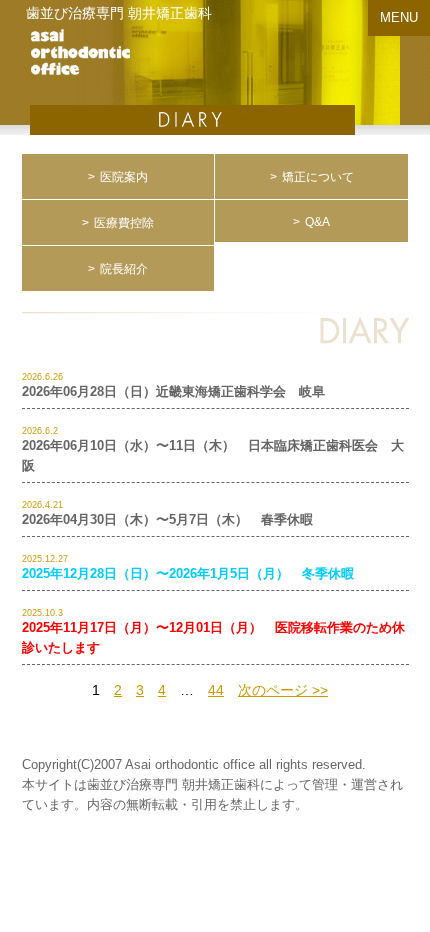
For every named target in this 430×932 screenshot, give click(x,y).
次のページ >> (283, 690)
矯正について (318, 177)
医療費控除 (124, 223)
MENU (399, 17)
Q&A (317, 222)
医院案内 (124, 177)
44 (216, 690)
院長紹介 (124, 269)
